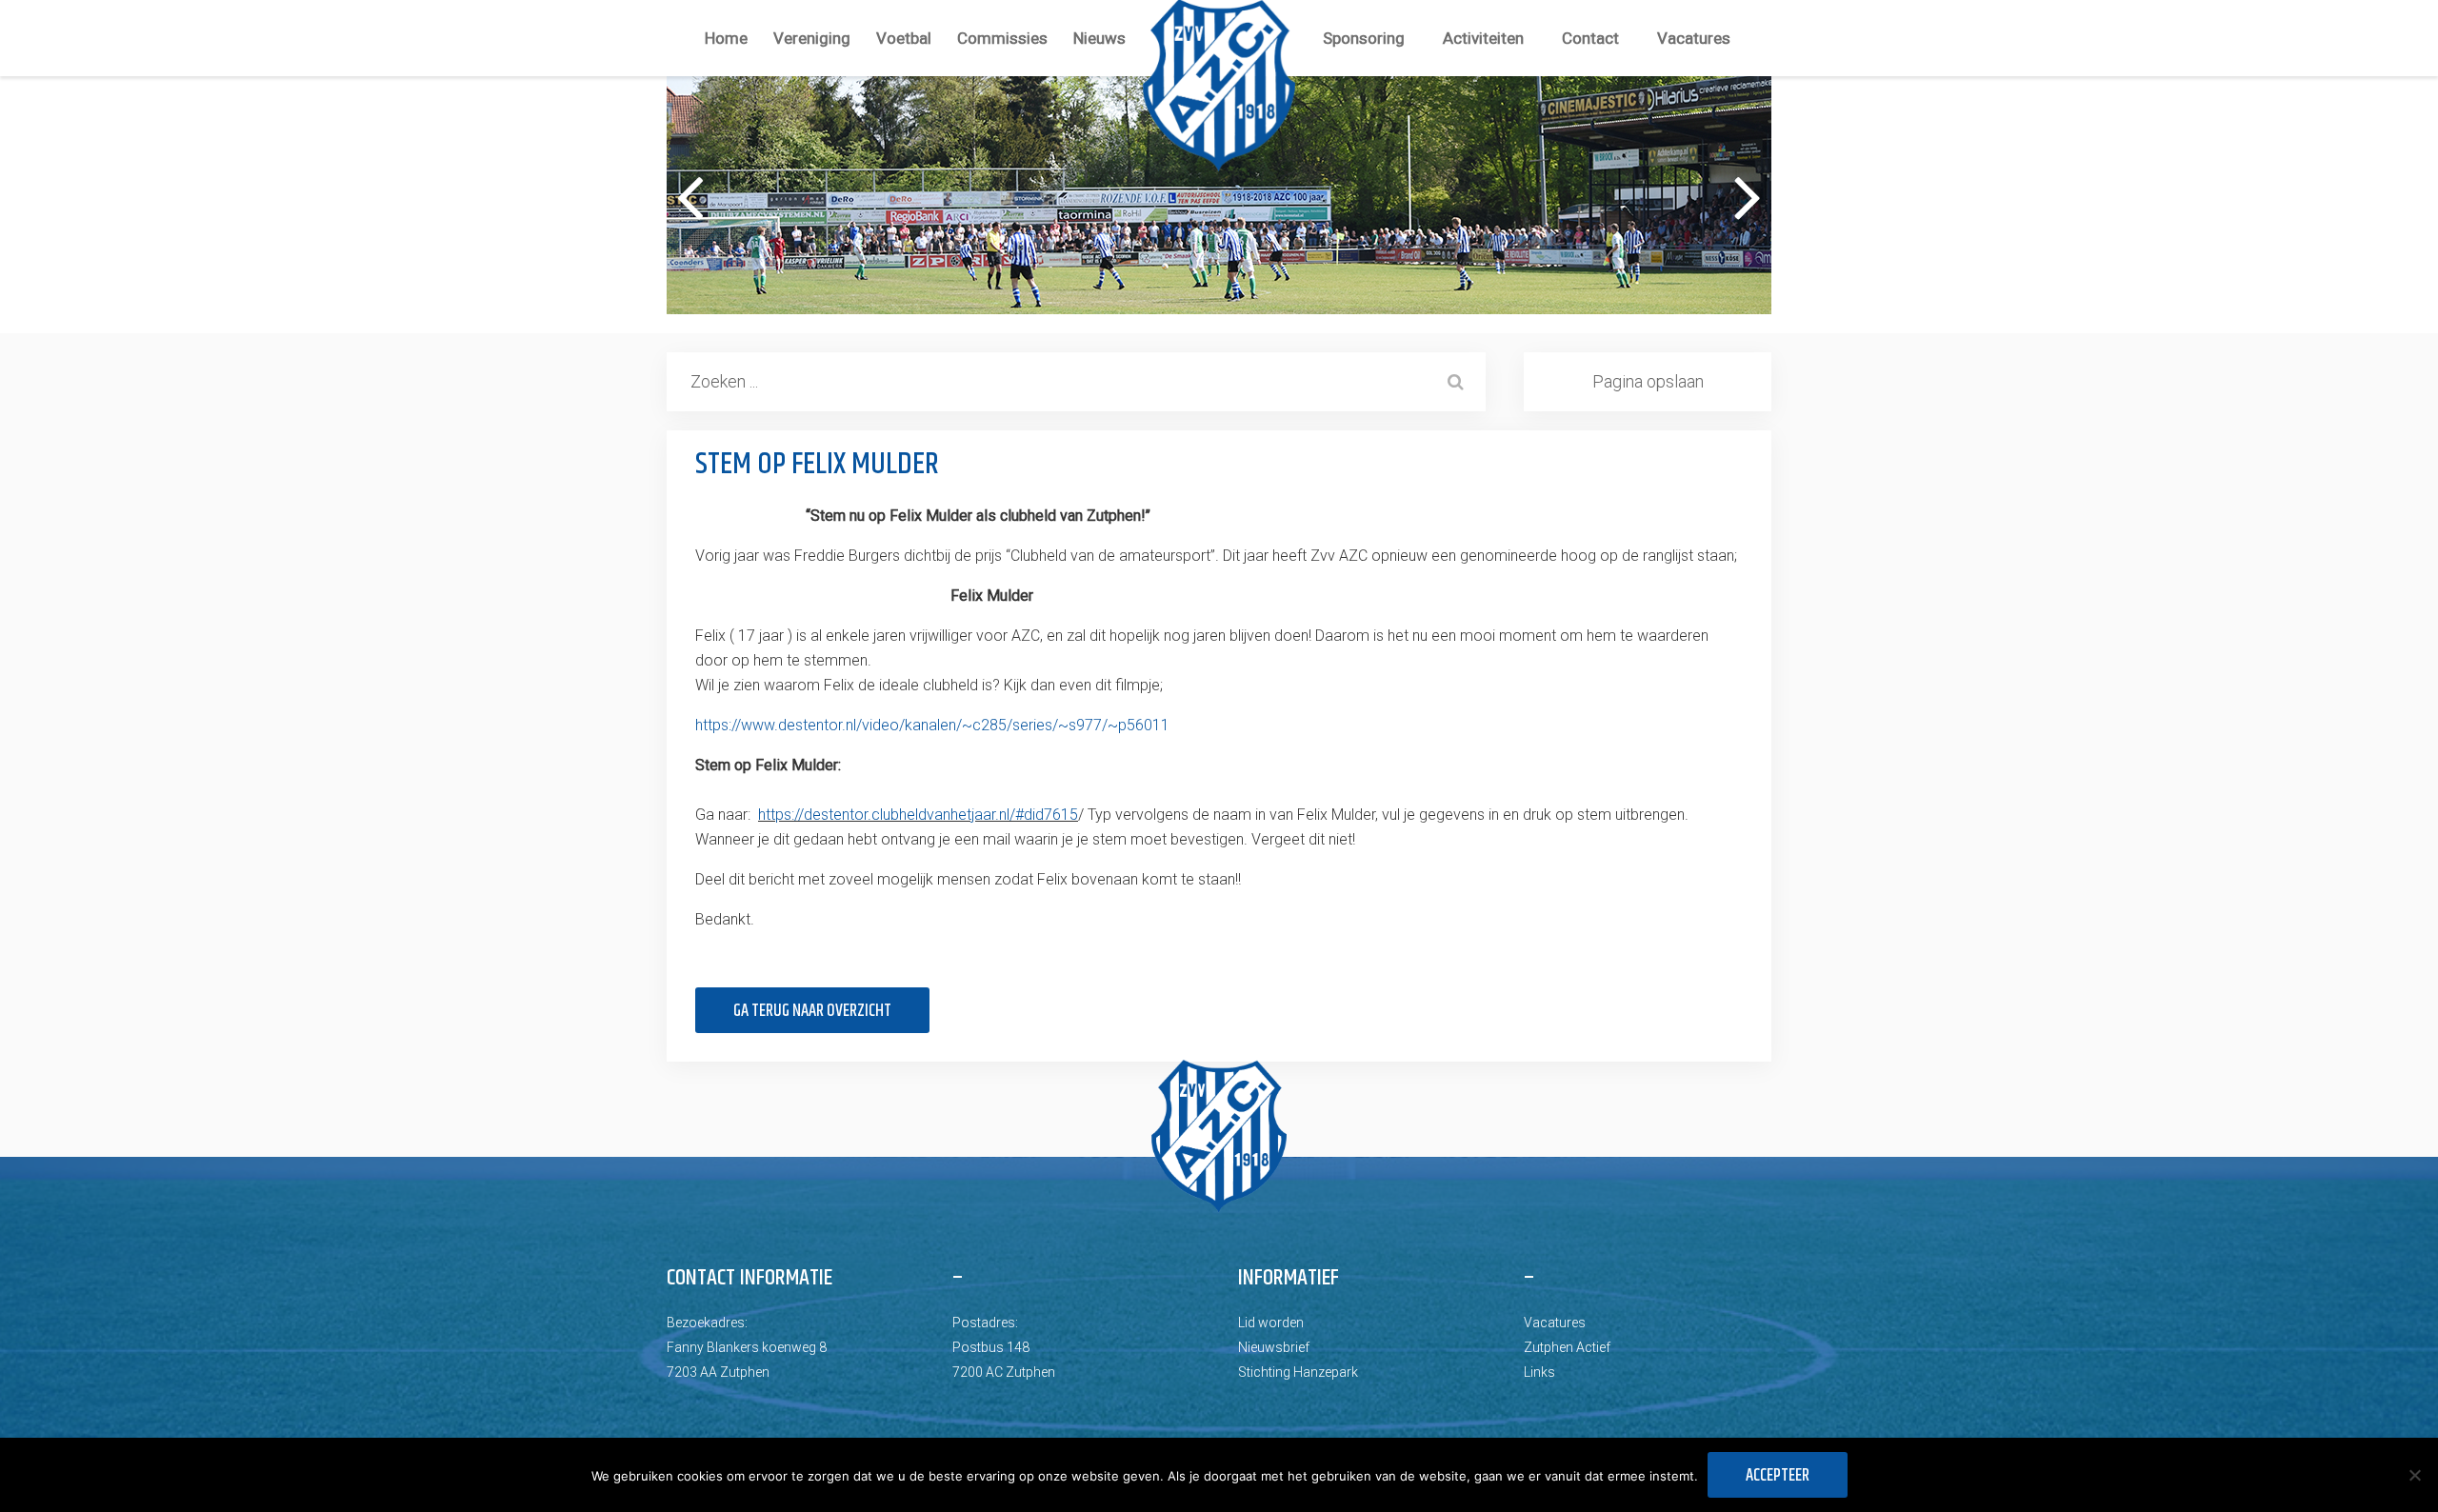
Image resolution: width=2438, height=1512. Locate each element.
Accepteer (1778, 1476)
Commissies (1002, 38)
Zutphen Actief (1567, 1347)
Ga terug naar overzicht (812, 1011)
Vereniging (812, 38)
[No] (2414, 1475)
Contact (1590, 38)
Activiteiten (1483, 38)
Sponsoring (1364, 38)
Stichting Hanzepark (1298, 1372)
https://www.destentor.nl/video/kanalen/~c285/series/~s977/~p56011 (932, 725)
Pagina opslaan (1648, 381)
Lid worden (1271, 1323)
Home (726, 38)
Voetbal (904, 38)
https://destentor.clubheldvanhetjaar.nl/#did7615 (918, 815)
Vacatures (1694, 38)
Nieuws (1099, 38)
